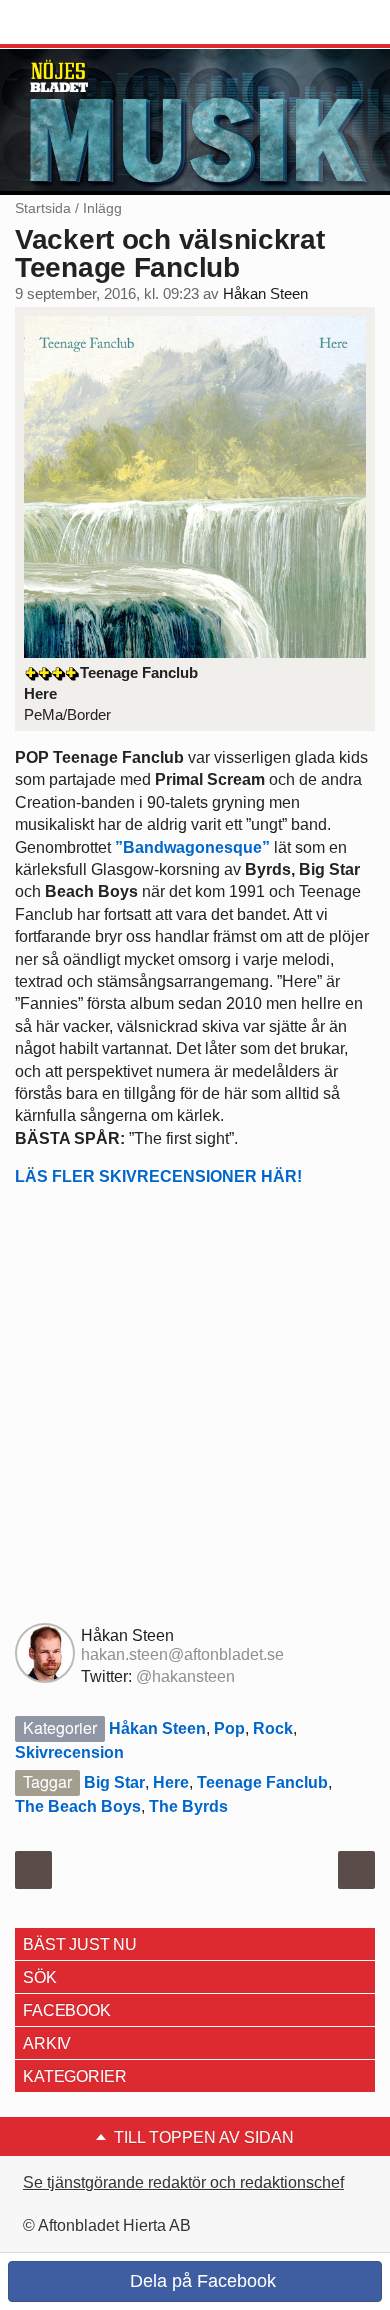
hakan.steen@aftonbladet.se (182, 1654)
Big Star (114, 1782)
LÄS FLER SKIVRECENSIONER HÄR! (158, 1176)
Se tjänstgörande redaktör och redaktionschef (183, 2182)
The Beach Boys (78, 1806)
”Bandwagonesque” (192, 847)
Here (171, 1782)
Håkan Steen (265, 294)
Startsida (43, 208)
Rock (273, 1728)
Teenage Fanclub (262, 1782)
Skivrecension (69, 1752)
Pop (229, 1728)
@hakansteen (185, 1676)
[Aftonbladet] (90, 23)
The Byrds (188, 1806)
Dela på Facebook (200, 2281)
